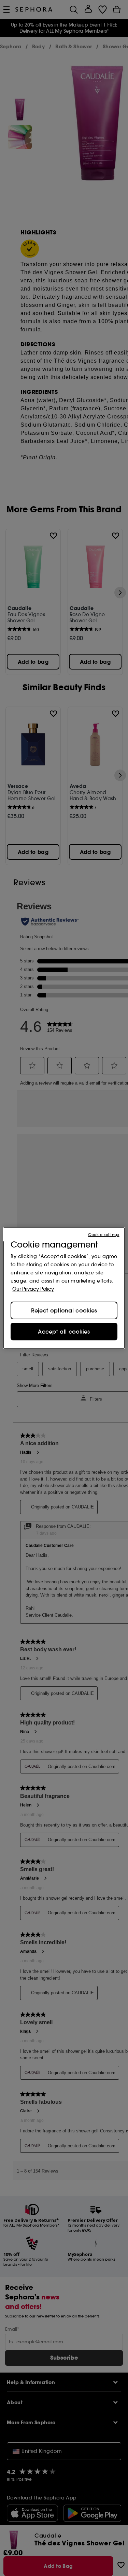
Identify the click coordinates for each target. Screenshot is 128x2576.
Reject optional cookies (64, 1310)
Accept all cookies (64, 1332)
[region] (64, 1288)
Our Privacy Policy (33, 1289)
